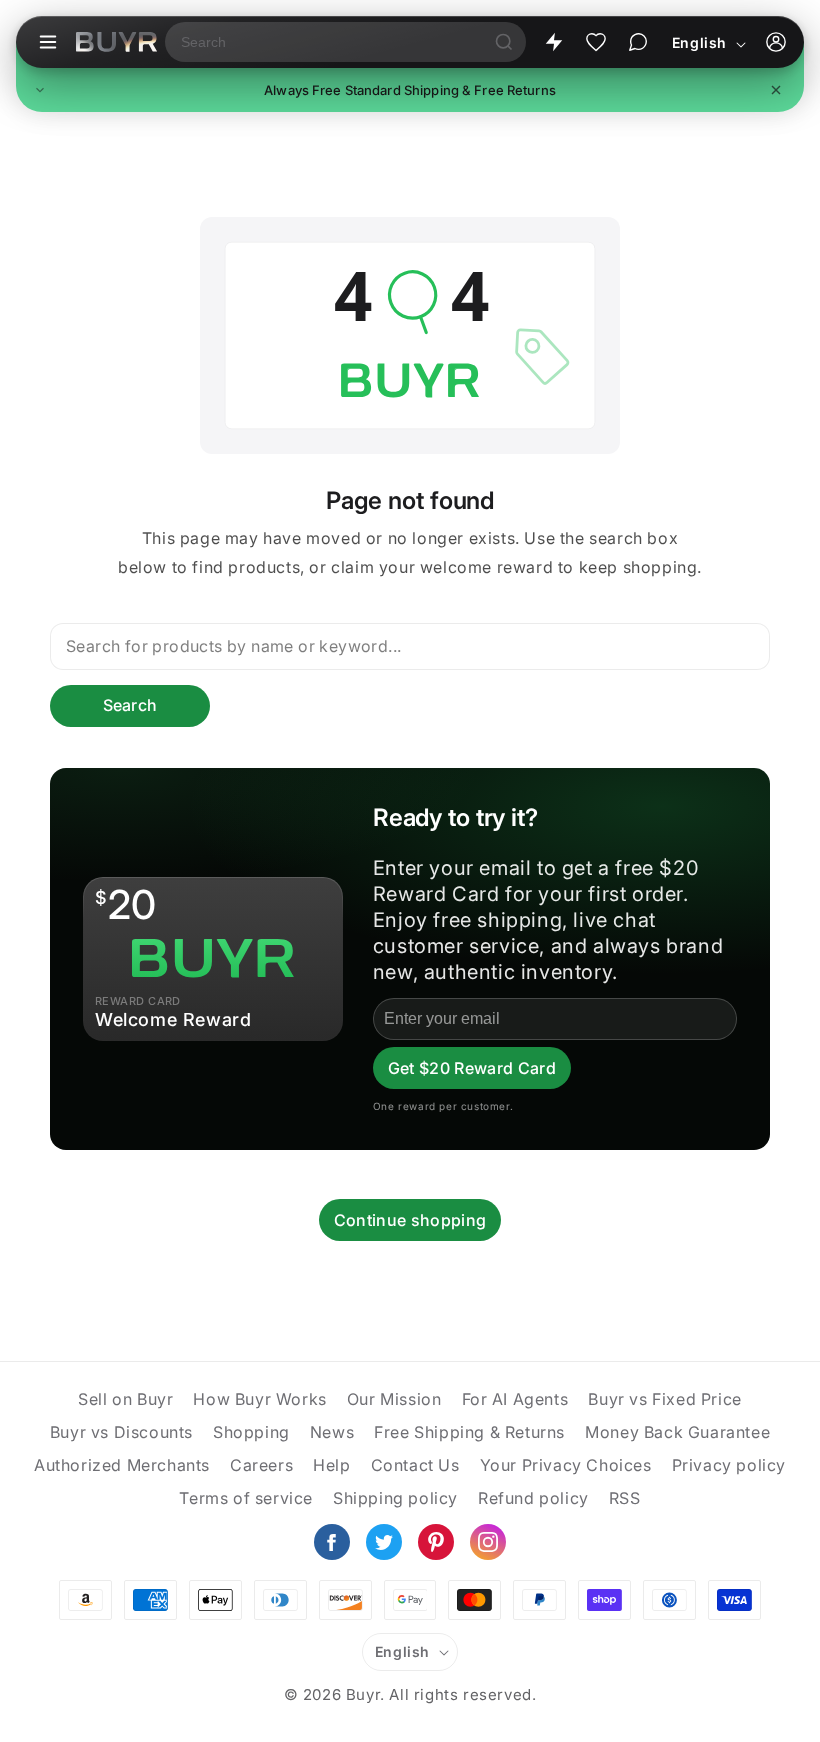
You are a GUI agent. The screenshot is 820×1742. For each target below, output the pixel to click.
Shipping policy (395, 1498)
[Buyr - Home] (116, 42)
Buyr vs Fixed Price (664, 1399)
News (332, 1432)
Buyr (363, 1694)
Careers (261, 1465)
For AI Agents (515, 1399)
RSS (625, 1498)
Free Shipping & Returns (469, 1432)
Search (130, 705)
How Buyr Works (259, 1399)
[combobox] (323, 42)
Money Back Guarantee (677, 1432)
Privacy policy (729, 1465)
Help (331, 1465)
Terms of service (246, 1498)
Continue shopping (410, 1220)
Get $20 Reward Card (472, 1068)
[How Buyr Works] (554, 42)
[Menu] (48, 42)
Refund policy (533, 1498)
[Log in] (776, 42)
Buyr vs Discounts (121, 1432)
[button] (410, 90)
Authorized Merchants (122, 1465)
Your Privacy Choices (566, 1465)
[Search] (504, 42)
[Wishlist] (596, 42)
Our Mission (394, 1399)
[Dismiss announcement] (776, 90)
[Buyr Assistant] (638, 42)
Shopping (251, 1432)
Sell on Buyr (125, 1399)
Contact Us (415, 1465)
